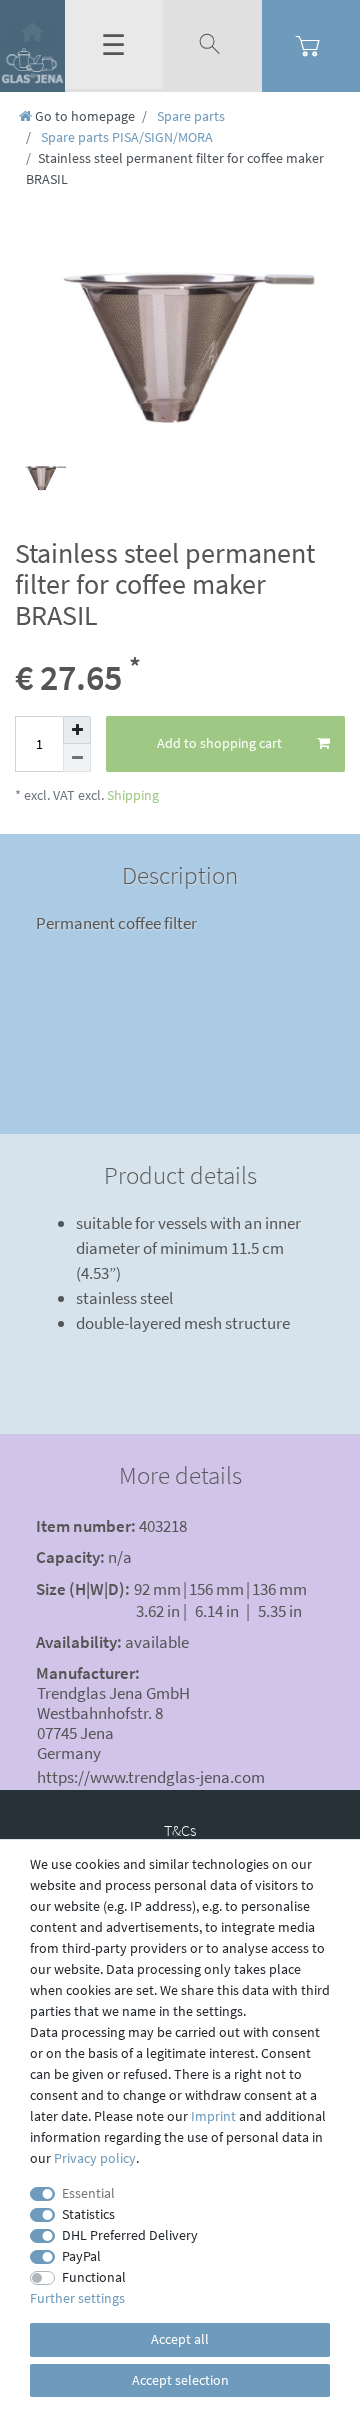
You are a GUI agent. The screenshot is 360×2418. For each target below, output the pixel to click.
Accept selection (180, 2380)
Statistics (88, 2214)
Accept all (180, 2339)
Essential (88, 2193)
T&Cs (180, 1830)
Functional (94, 2277)
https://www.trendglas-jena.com (151, 1777)
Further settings (77, 2298)
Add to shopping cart (219, 743)
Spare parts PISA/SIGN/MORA (125, 137)
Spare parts (189, 116)
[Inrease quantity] (77, 730)
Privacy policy (95, 2158)
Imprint (213, 2116)
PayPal (81, 2256)
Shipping (131, 795)
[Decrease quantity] (77, 758)
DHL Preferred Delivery (130, 2235)
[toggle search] (212, 45)
